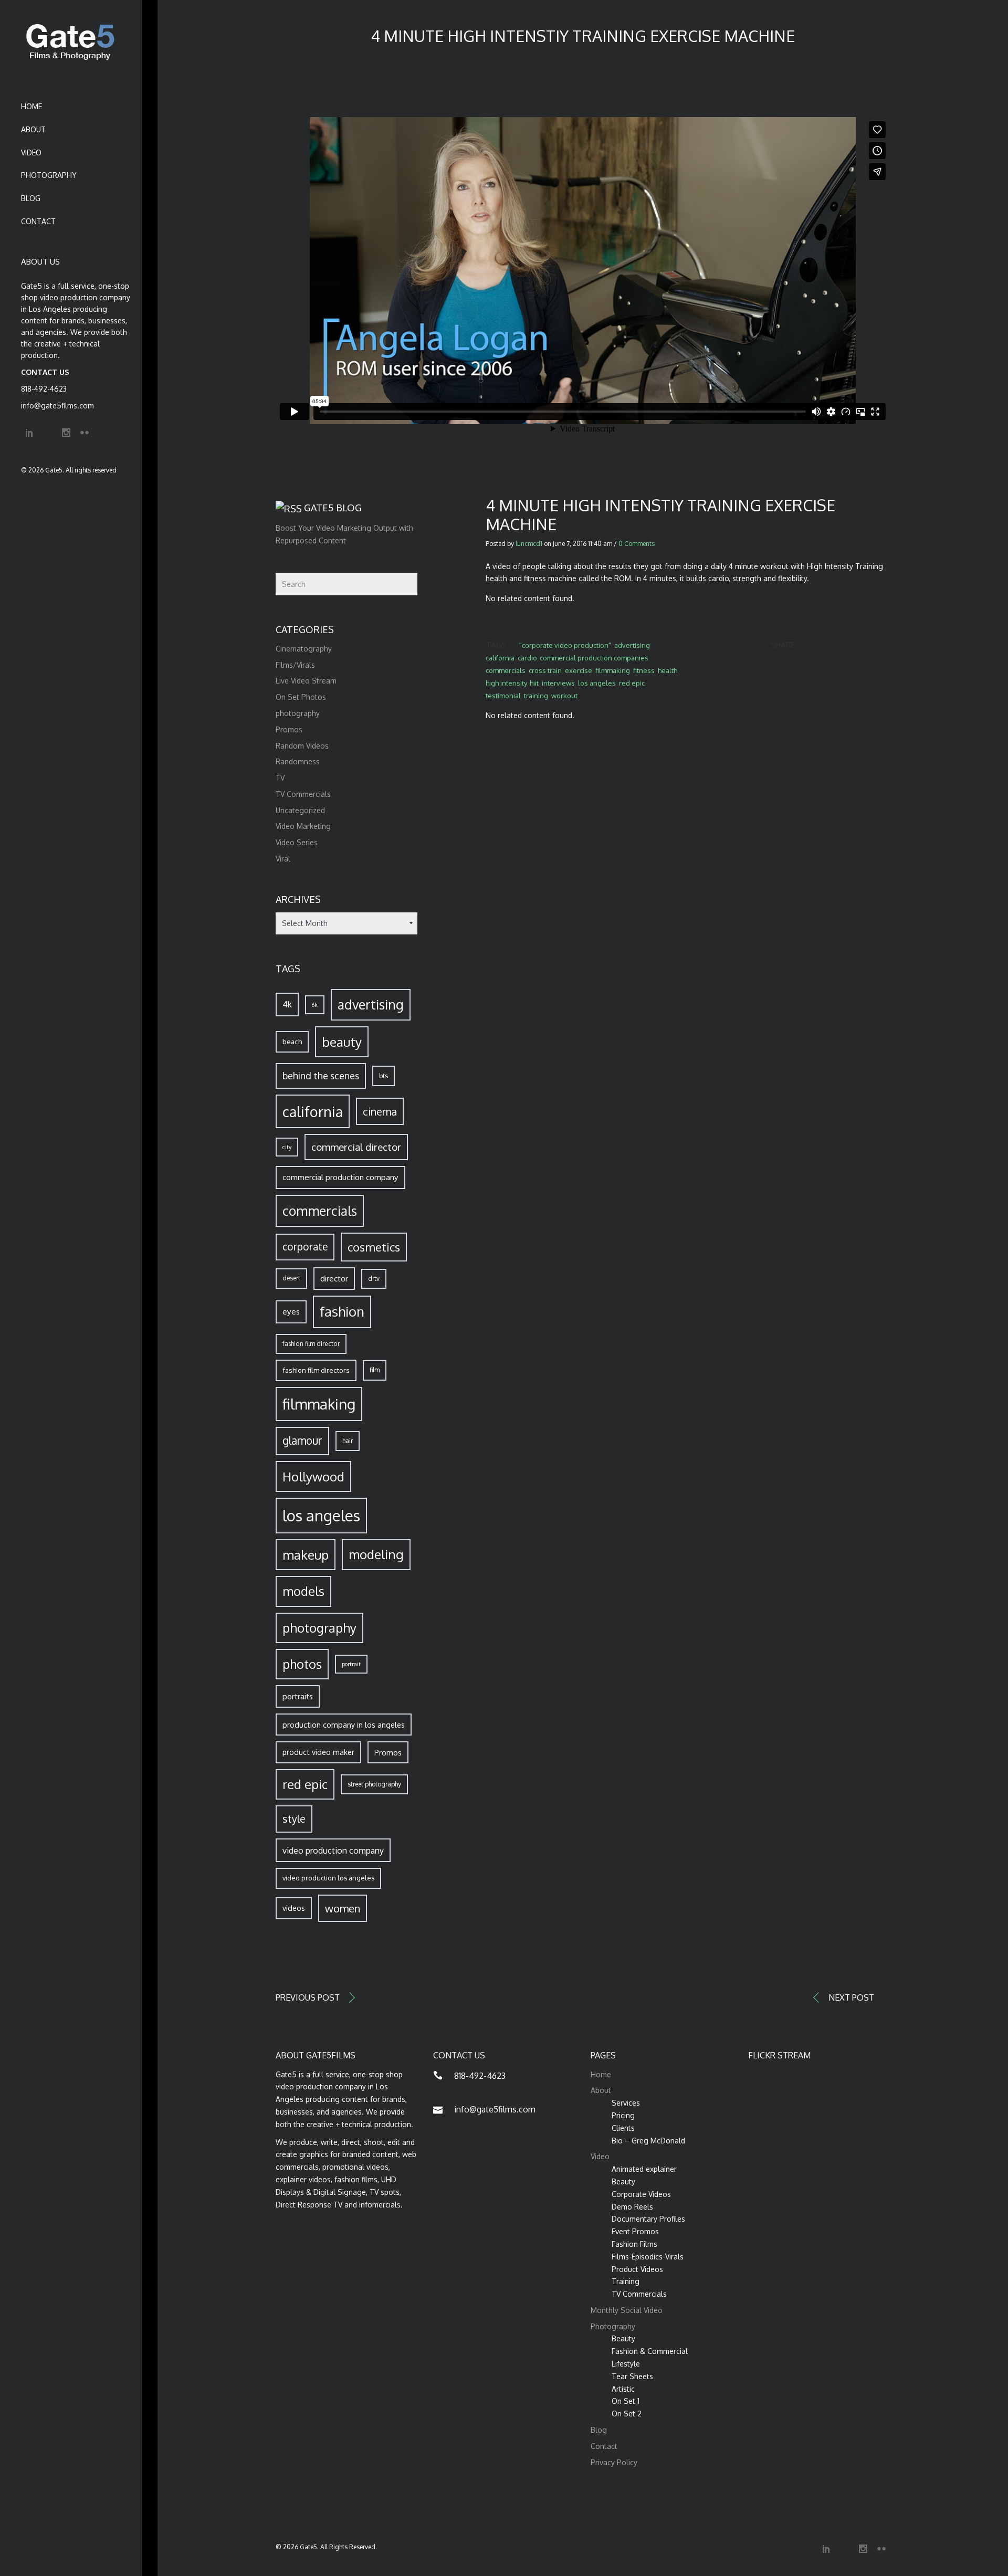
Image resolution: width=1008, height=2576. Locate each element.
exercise (579, 670)
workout (564, 696)
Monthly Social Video (627, 2310)
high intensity (506, 683)
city (287, 1147)
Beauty (623, 2181)
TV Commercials (303, 794)
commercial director (356, 1147)
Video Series (297, 842)
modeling (376, 1554)
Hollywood (313, 1476)
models (303, 1591)
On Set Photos (301, 697)
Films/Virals (295, 665)
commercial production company (340, 1177)
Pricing (623, 2115)
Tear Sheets (632, 2376)
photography (298, 713)
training (536, 696)
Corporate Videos (641, 2194)
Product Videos (637, 2269)
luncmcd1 (529, 544)
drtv (374, 1279)
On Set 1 (626, 2401)
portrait (351, 1664)
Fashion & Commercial (650, 2351)
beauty (342, 1042)
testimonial (503, 696)
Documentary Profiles (648, 2219)
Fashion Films (634, 2244)
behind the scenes (321, 1076)
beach (292, 1041)
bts (384, 1076)
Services (626, 2103)
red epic (632, 683)
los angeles (597, 683)
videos (294, 1908)
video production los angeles (328, 1878)
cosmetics (374, 1247)
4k (287, 1004)
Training (626, 2281)
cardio (527, 658)
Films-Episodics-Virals (648, 2257)
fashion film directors (316, 1370)
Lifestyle (626, 2364)
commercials (506, 670)
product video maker (318, 1752)
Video (31, 153)
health (668, 670)
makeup (306, 1555)
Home (31, 106)
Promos (289, 729)
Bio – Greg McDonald (648, 2141)
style (294, 1819)
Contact (38, 221)
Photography (49, 175)
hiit (534, 683)
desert (291, 1278)
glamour (302, 1441)
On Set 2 (627, 2414)
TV (280, 778)
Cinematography (304, 649)
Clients (623, 2128)
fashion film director (311, 1344)
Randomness (298, 761)
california (500, 658)
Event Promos (635, 2231)
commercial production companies (594, 658)
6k (315, 1005)
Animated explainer (644, 2169)
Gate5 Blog (333, 508)
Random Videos (302, 746)
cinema (380, 1111)
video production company (333, 1850)
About (33, 129)
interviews (558, 683)
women (343, 1908)
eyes (291, 1311)
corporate (305, 1247)
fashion (342, 1311)
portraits (298, 1696)
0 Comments (637, 544)
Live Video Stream (306, 681)
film (375, 1370)
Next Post (851, 1997)
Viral (283, 859)
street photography (374, 1784)
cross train (545, 670)
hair (348, 1441)
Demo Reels (632, 2207)
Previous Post (308, 1997)
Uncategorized (300, 810)
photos (302, 1664)
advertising (632, 645)
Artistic (623, 2389)
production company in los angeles (344, 1725)
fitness (644, 670)
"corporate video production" (565, 645)
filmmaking (613, 670)
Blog (31, 198)
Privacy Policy (614, 2462)
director (334, 1278)
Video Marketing (303, 826)
